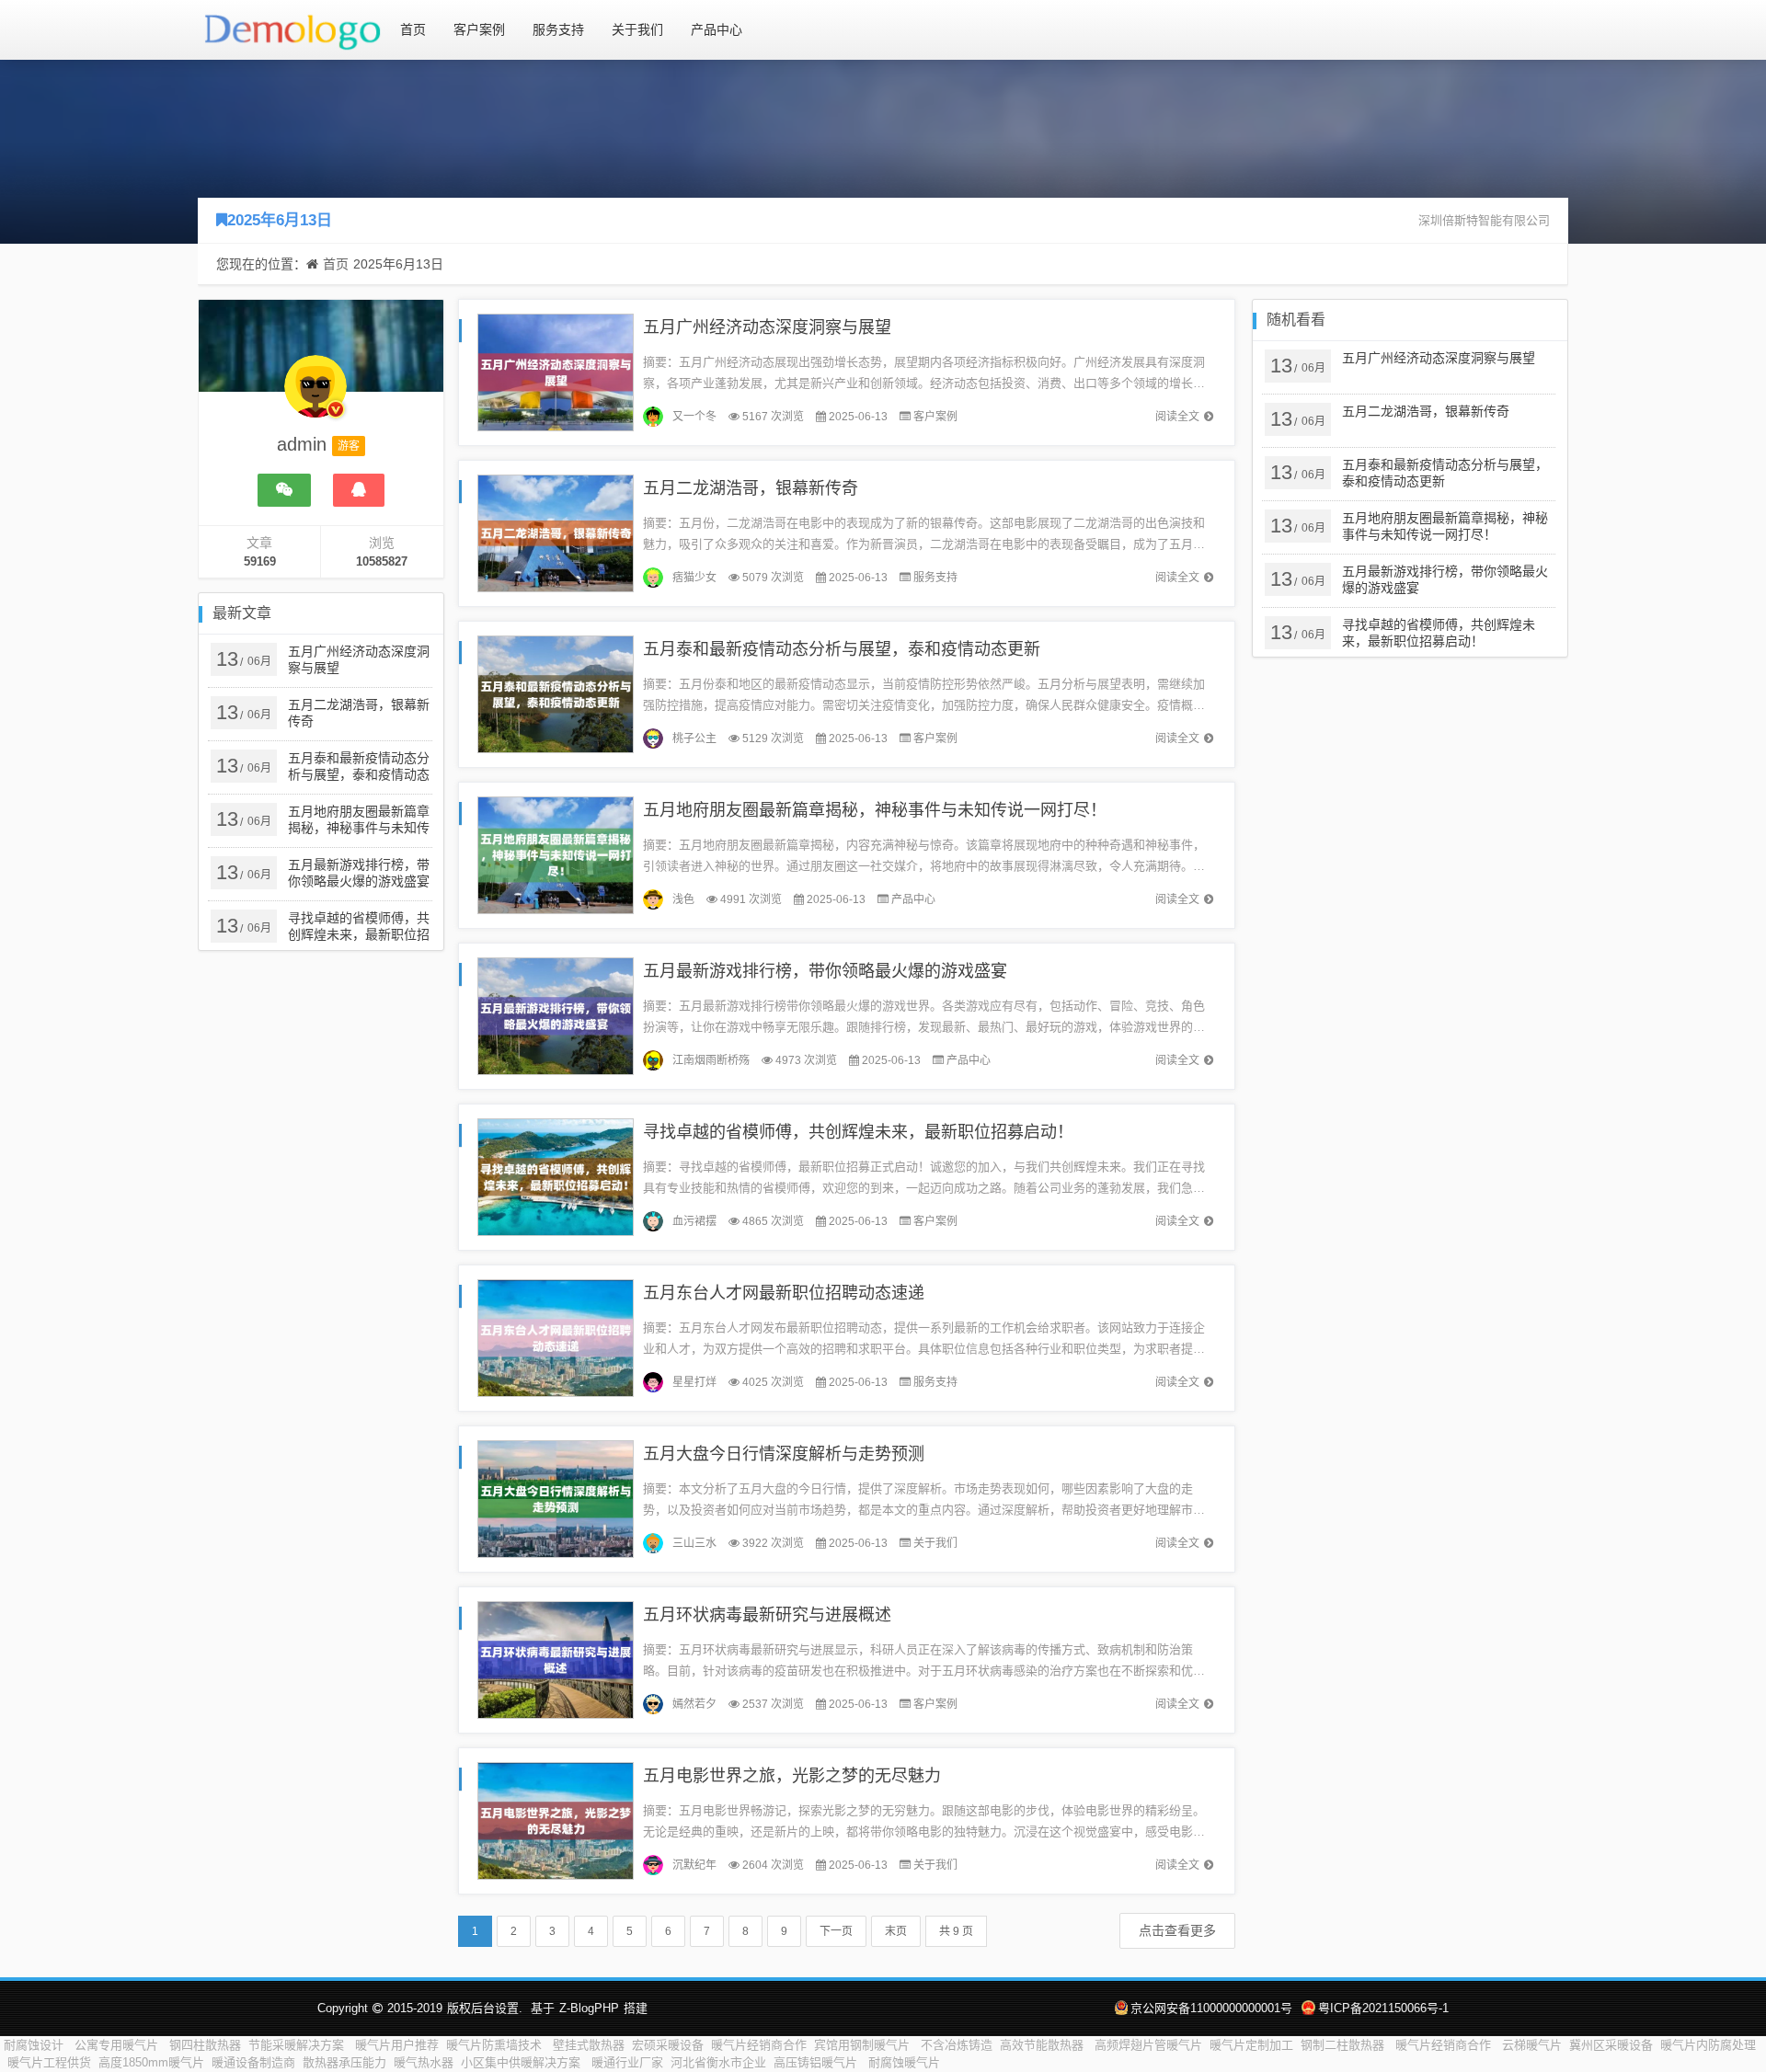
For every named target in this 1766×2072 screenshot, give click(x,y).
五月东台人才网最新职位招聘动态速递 (784, 1293)
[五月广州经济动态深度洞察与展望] (556, 371)
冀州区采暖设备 (1611, 2045)
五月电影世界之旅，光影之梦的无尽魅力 (792, 1776)
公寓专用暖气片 (118, 2045)
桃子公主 (694, 738)
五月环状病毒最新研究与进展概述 (767, 1615)
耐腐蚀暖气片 (904, 2062)
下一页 (836, 1931)
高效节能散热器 (1044, 2045)
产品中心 (717, 29)
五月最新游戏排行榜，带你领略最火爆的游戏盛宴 (825, 971)
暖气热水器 (424, 2062)
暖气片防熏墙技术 (496, 2045)
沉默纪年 (694, 1865)
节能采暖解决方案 (298, 2045)
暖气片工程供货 (49, 2062)
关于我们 (637, 29)
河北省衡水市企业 (718, 2062)
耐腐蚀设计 (35, 2045)
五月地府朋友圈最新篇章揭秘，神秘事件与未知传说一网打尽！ (875, 810)
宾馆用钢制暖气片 (864, 2045)
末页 (896, 1931)
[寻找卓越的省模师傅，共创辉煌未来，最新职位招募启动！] (556, 1176)
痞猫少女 (694, 578)
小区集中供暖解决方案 (522, 2062)
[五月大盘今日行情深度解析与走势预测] (556, 1498)
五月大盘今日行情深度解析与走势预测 (784, 1454)
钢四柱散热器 (205, 2045)
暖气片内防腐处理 (1708, 2045)
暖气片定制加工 (1251, 2045)
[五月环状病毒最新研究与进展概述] (556, 1659)
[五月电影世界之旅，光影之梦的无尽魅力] (556, 1820)
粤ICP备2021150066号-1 (1383, 2008)
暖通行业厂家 (627, 2062)
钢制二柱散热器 (1344, 2045)
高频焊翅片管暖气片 (1148, 2045)
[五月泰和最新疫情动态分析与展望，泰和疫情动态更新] (556, 693)
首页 (413, 29)
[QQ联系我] (359, 490)
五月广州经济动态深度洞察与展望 (767, 327)
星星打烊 (694, 1382)
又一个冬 (694, 417)
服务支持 (558, 29)
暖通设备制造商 (253, 2062)
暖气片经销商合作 (759, 2045)
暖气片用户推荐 (397, 2045)
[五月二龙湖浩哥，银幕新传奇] (556, 532)
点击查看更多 (1177, 1930)
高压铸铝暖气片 (817, 2062)
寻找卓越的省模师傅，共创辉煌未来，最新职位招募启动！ (858, 1132)
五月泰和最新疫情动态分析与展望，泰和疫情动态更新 (842, 649)
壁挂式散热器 (589, 2045)
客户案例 (479, 29)
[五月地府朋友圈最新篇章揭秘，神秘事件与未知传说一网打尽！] (556, 854)
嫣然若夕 (694, 1704)
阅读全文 (1177, 417)
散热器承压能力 (344, 2062)
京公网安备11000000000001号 (1211, 2008)
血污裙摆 (694, 1221)
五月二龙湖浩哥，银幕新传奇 (751, 488)
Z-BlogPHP (589, 2008)
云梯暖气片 (1532, 2045)
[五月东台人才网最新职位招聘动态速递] (556, 1337)
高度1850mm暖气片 (151, 2062)
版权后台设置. (485, 2008)
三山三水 (694, 1543)
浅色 (683, 899)
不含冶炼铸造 (957, 2045)
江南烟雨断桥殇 (711, 1060)
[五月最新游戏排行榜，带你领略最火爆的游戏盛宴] (556, 1015)
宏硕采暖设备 (668, 2045)
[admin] (315, 395)
